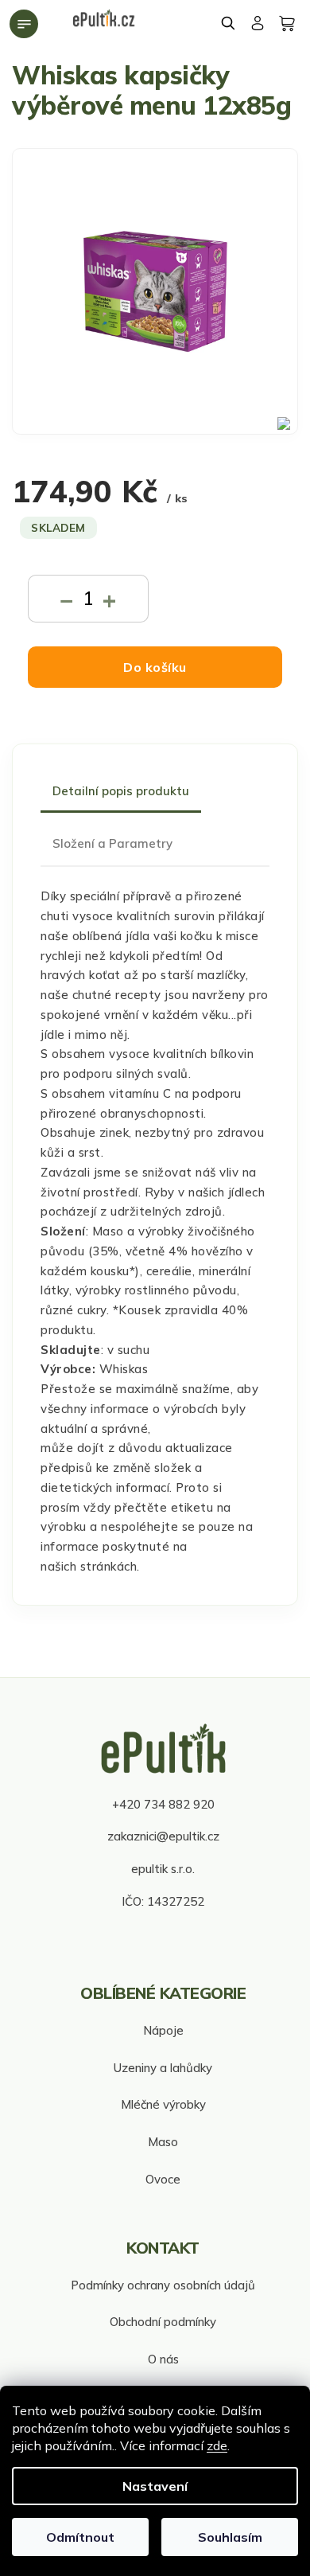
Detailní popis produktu (121, 791)
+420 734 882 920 (163, 1804)
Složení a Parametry (112, 843)
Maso (163, 2142)
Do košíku (155, 667)
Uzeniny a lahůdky (163, 2068)
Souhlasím (230, 2537)
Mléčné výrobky (163, 2104)
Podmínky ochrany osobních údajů (163, 2285)
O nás (163, 2359)
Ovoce (163, 2179)
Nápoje (163, 2030)
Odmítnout (80, 2537)
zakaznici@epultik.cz (163, 1836)
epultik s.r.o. (163, 1869)
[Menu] (24, 24)
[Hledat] (229, 23)
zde (217, 2445)
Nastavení (155, 2486)
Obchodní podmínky (163, 2322)
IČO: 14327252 (163, 1901)
